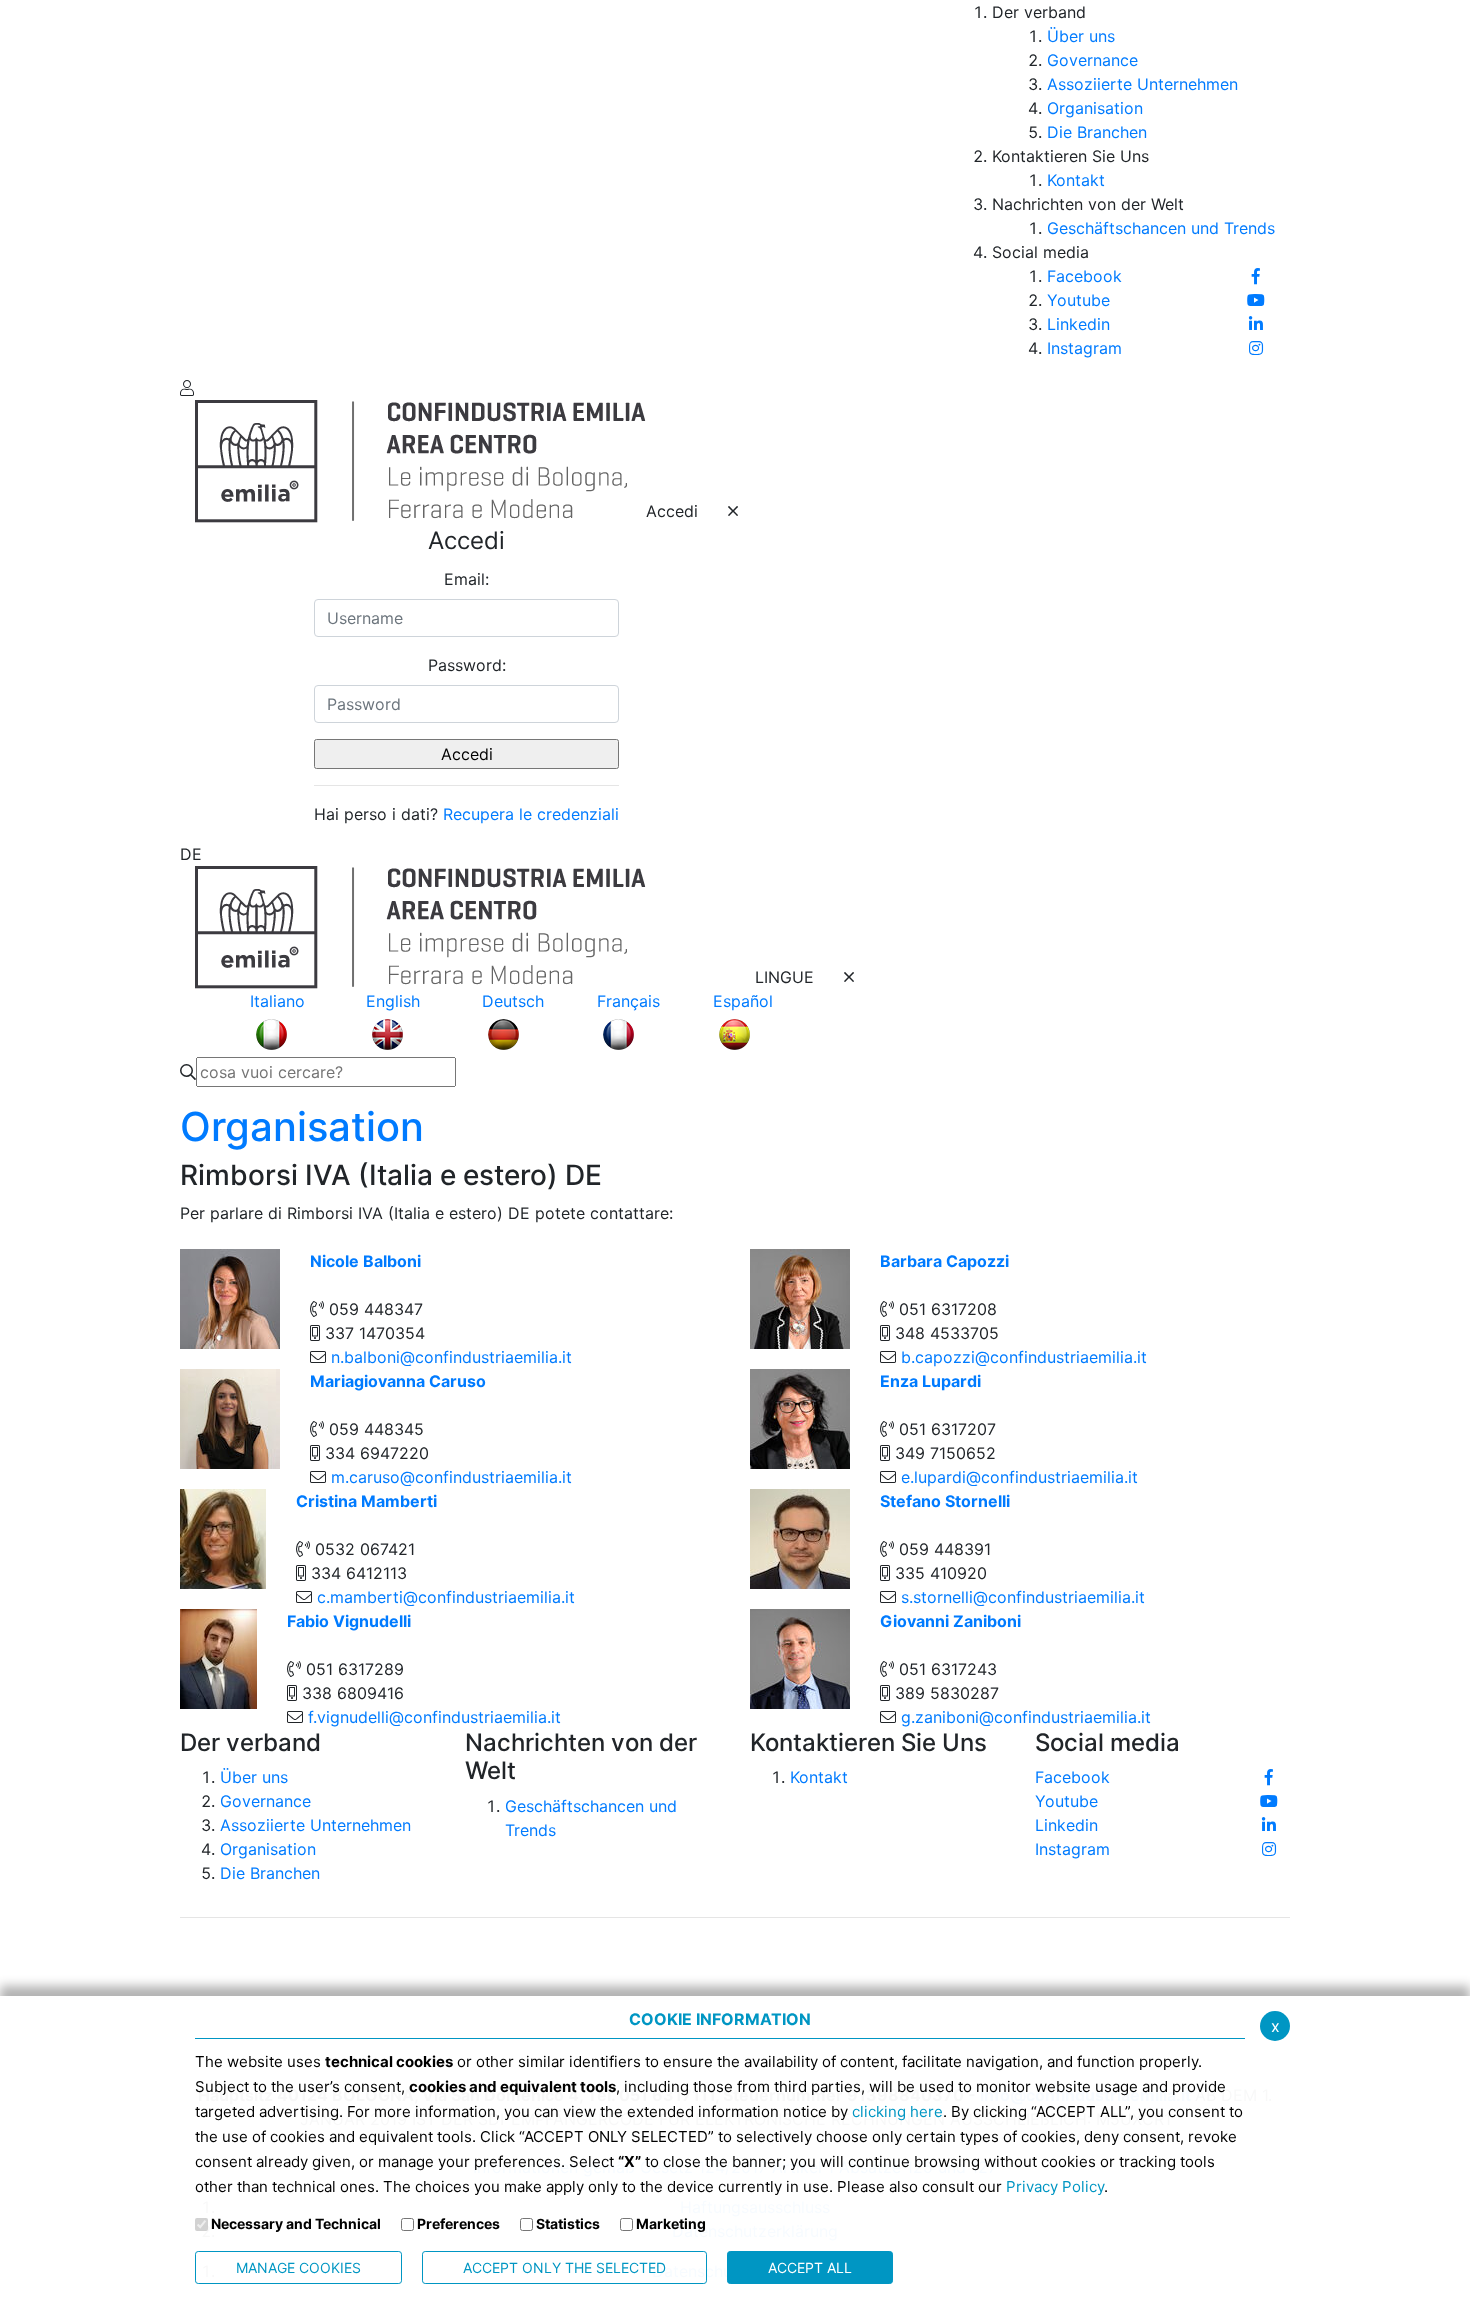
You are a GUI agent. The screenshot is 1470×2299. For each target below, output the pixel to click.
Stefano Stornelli (945, 1501)
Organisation (302, 1126)
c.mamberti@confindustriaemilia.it (446, 1597)
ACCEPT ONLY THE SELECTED (564, 2267)
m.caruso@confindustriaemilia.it (451, 1477)
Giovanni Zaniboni (950, 1621)
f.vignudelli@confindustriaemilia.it (434, 1717)
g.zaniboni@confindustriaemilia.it (1026, 1717)
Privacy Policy (1055, 2186)
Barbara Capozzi (944, 1261)
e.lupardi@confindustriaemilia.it (1019, 1477)
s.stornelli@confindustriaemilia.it (1023, 1597)
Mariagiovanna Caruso (398, 1381)
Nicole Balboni (365, 1261)
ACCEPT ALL (810, 2267)
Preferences (458, 2223)
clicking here (897, 2111)
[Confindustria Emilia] (210, 186)
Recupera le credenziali (531, 814)
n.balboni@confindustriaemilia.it (451, 1357)
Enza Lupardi (930, 1381)
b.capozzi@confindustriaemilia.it (1024, 1357)
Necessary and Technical (296, 2223)
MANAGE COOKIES (298, 2267)
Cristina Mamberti (366, 1501)
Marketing (671, 2223)
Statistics (568, 2223)
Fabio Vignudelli (349, 1621)
